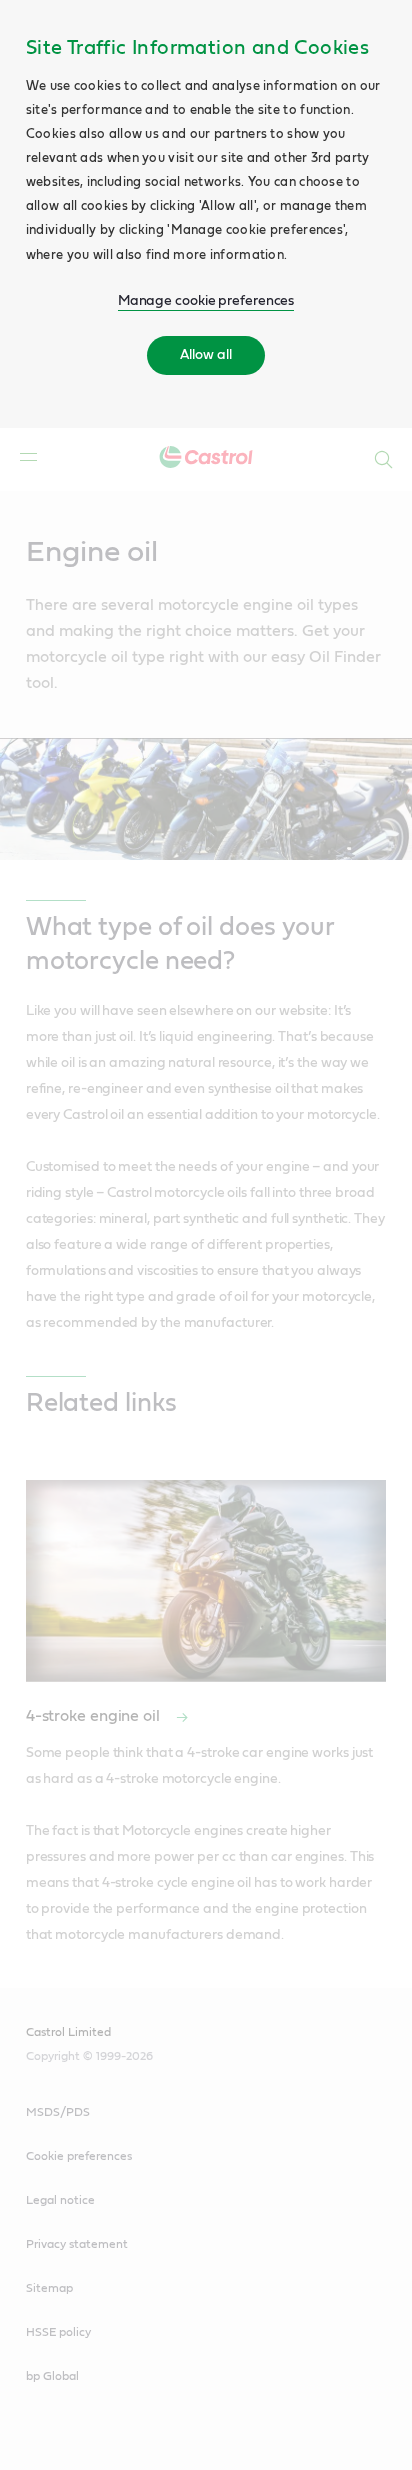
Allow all (205, 355)
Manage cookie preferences (206, 301)
